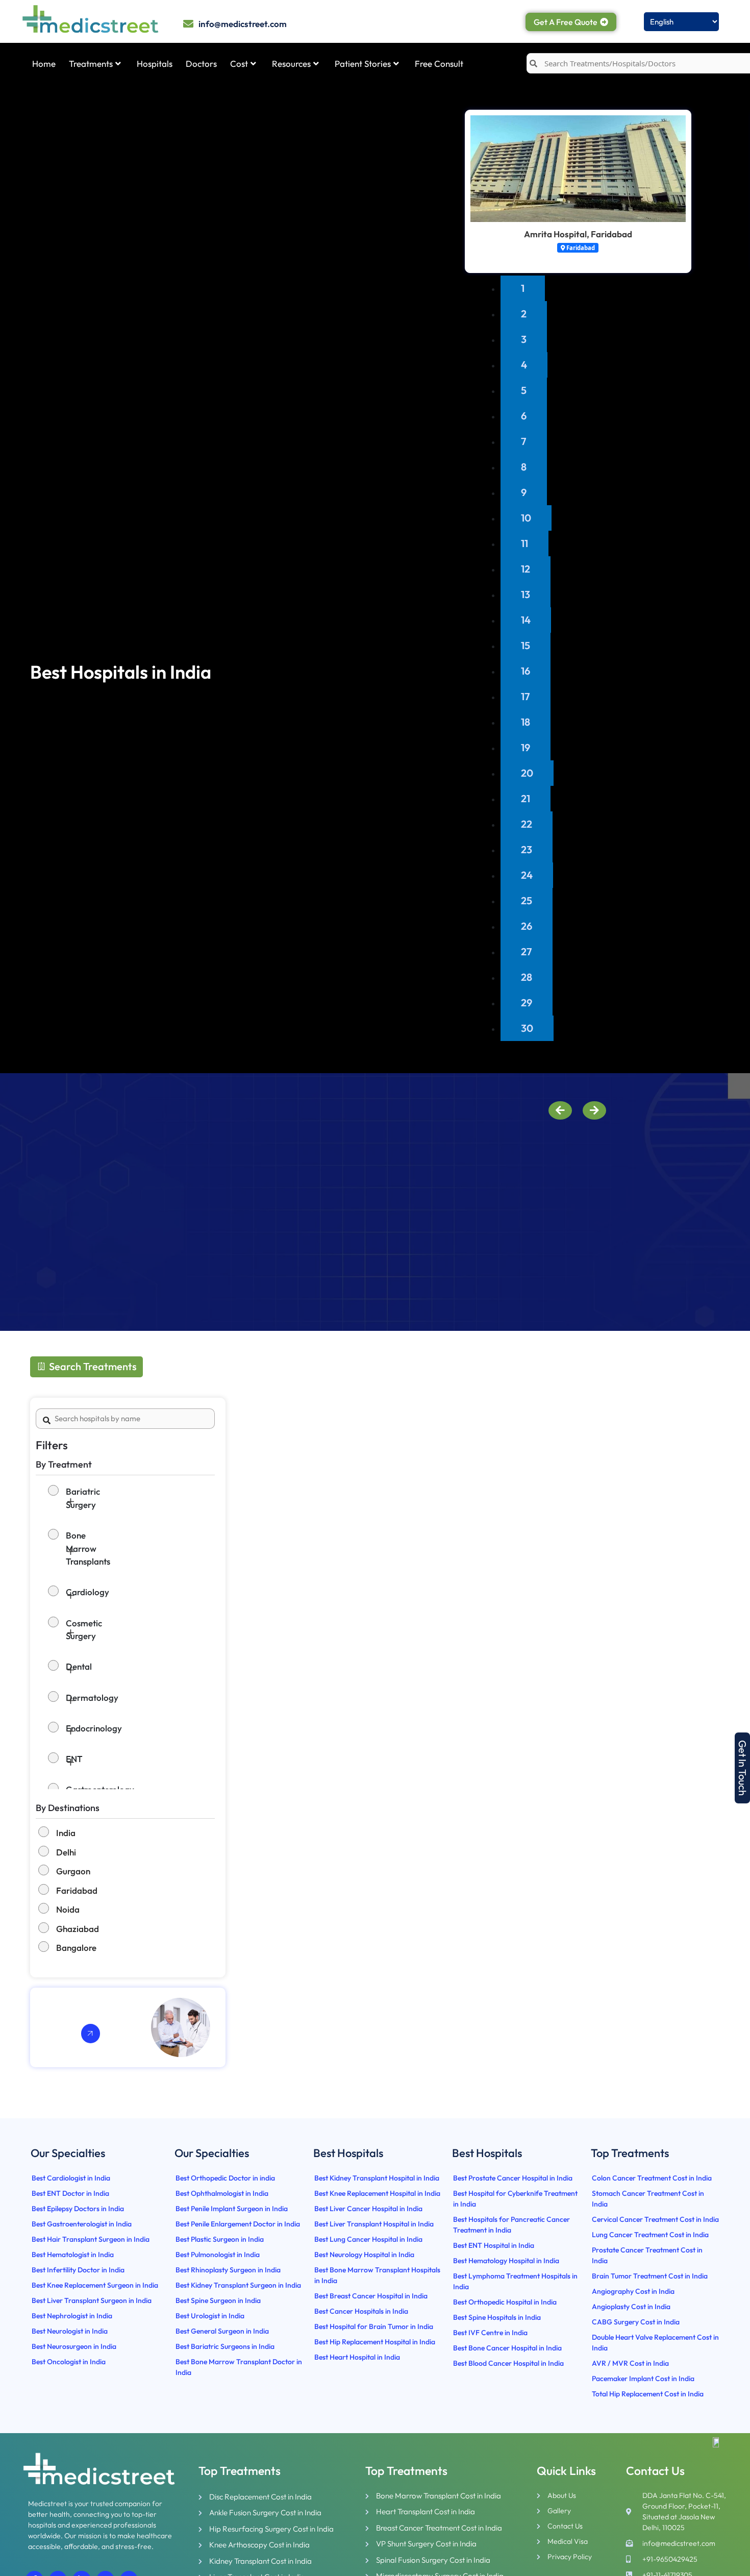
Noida (68, 1909)
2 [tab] (524, 314)
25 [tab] (527, 900)
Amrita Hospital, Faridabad (578, 234)
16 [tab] (526, 671)
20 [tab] (527, 773)
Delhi (66, 1852)
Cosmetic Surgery (57, 1630)
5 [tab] (524, 390)
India (66, 1833)
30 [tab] (527, 1028)
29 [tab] (527, 1002)
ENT (57, 1759)
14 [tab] (526, 620)
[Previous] (560, 1110)
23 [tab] (527, 849)
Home (44, 64)
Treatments (91, 64)
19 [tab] (526, 747)
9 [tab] (524, 492)
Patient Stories (363, 64)
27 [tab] (527, 951)
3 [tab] (524, 339)
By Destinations (68, 1808)
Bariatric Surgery (57, 1498)
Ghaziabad (78, 1929)
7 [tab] (524, 441)
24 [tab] (527, 875)
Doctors (201, 64)
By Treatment (64, 1464)
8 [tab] (524, 467)
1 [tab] (523, 288)
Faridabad (77, 1890)
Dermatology (57, 1698)
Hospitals (155, 64)
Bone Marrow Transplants (57, 1549)
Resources (291, 64)
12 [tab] (526, 569)
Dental (57, 1667)
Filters (52, 1445)
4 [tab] (524, 365)
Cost (239, 64)
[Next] (594, 1110)
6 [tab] (524, 416)
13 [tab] (526, 594)
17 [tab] (526, 696)
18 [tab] (526, 722)
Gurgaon (73, 1871)
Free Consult (439, 64)
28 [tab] (527, 977)
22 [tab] (527, 824)
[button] (742, 1768)
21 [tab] (526, 798)
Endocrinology (57, 1728)
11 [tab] (524, 543)
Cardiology (57, 1592)
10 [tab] (526, 518)
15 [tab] (526, 645)
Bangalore (76, 1948)
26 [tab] (527, 926)
